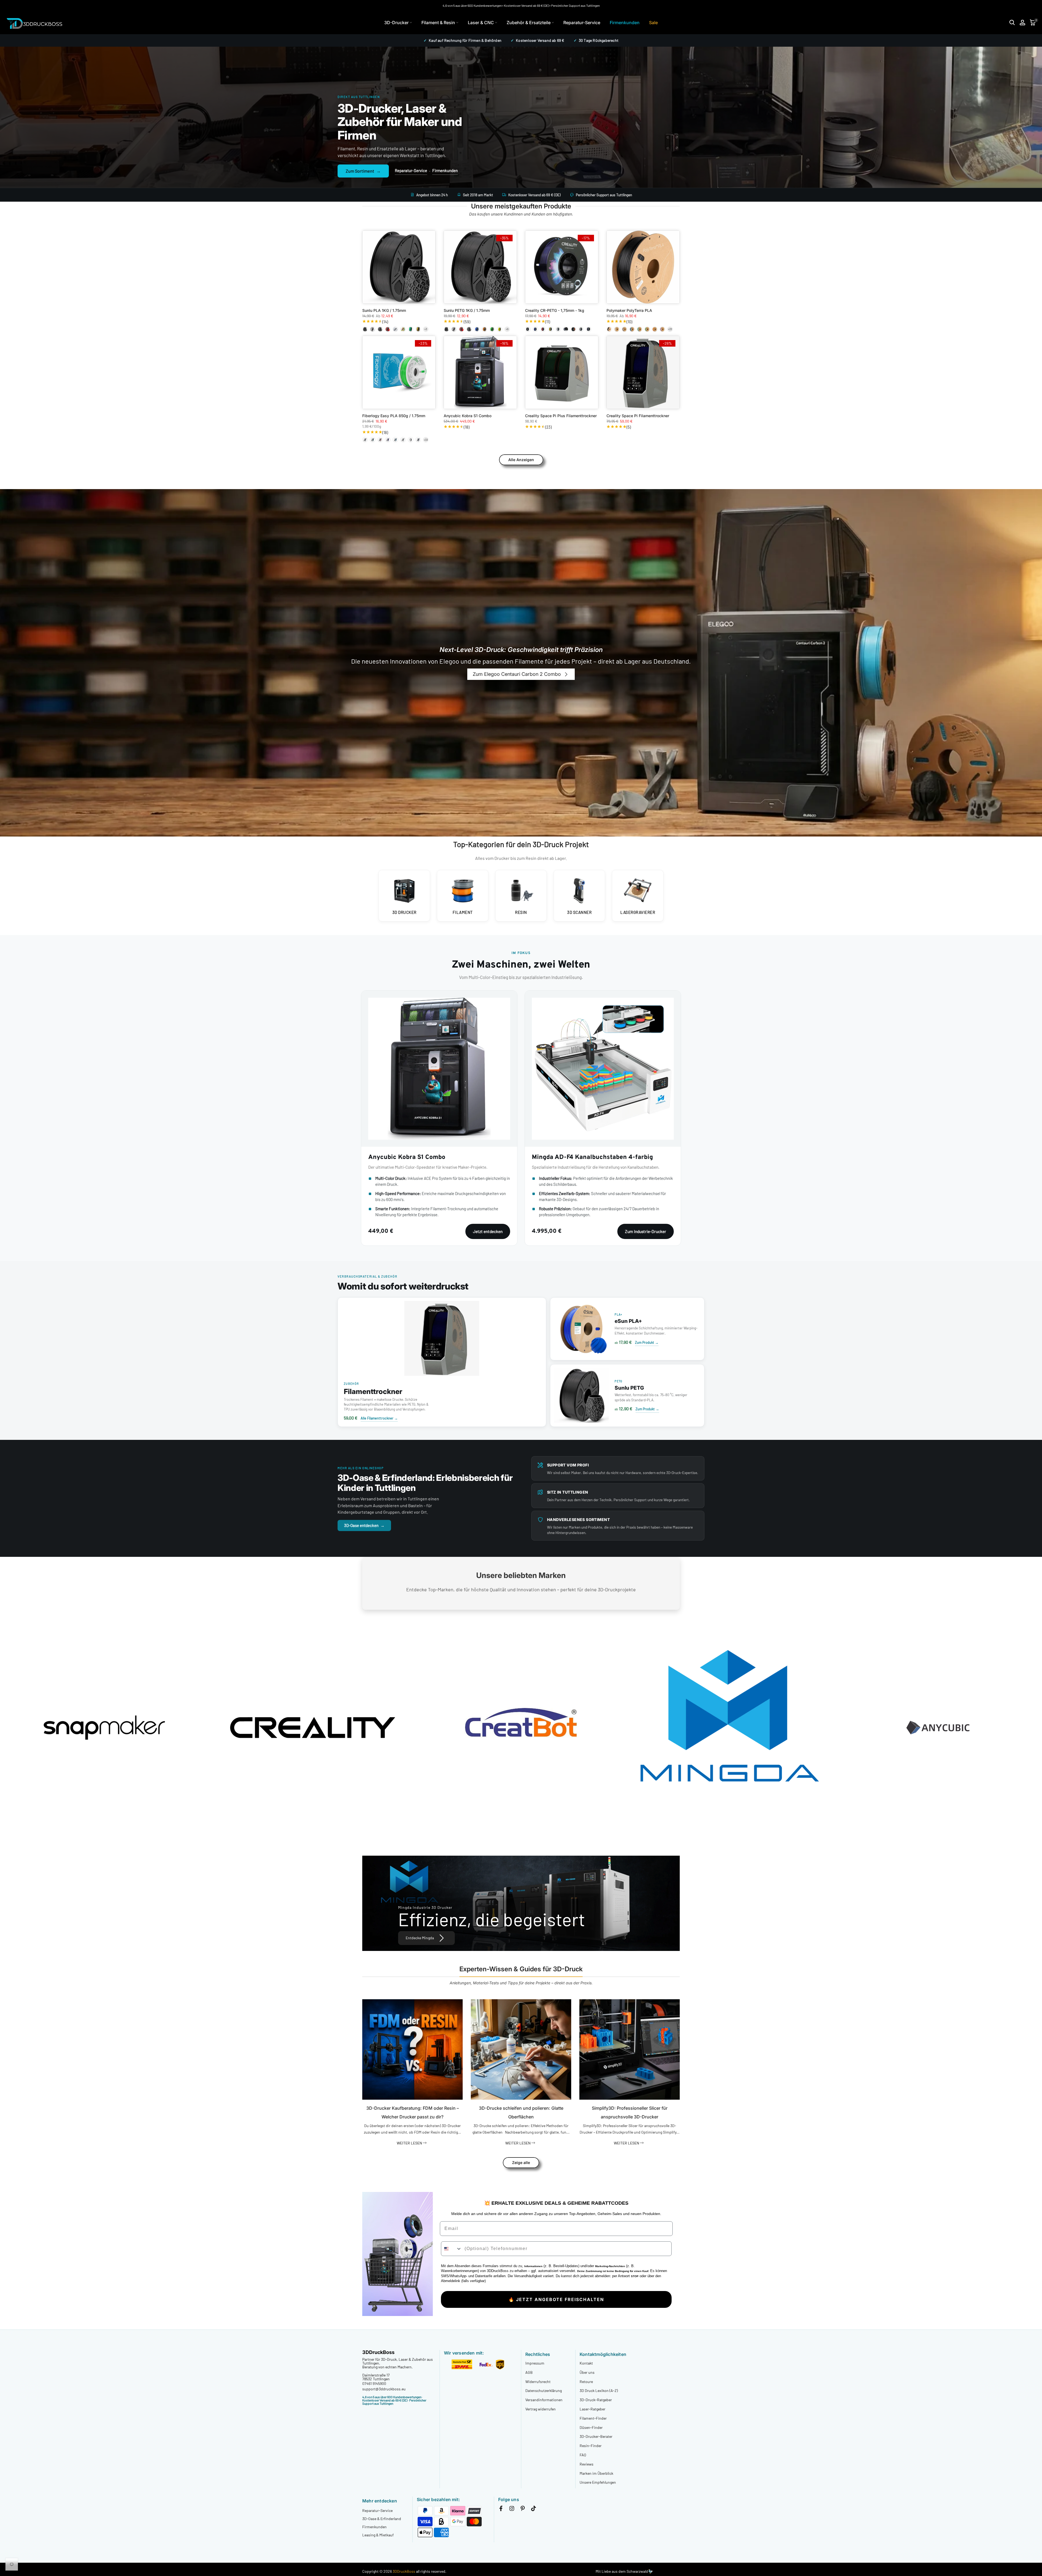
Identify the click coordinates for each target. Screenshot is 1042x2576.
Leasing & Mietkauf (378, 2535)
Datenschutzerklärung (544, 2390)
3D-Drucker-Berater (596, 2436)
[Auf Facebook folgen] (501, 2509)
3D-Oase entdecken (364, 1525)
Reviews (587, 2464)
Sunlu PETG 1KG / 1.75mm (467, 310)
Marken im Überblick (596, 2473)
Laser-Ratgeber (593, 2409)
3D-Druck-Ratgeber (596, 2400)
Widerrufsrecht (538, 2382)
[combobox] (452, 2249)
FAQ (583, 2455)
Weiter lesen (410, 2143)
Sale (653, 23)
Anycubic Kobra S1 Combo (468, 416)
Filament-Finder (593, 2418)
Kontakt (586, 2363)
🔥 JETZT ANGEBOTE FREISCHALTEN (556, 2299)
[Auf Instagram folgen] (512, 2509)
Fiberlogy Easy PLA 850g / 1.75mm (394, 416)
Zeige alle (521, 2162)
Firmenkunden (625, 23)
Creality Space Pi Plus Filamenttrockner (561, 416)
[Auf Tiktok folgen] (533, 2509)
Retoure (586, 2382)
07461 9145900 (374, 2383)
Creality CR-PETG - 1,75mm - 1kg (555, 310)
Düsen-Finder (591, 2427)
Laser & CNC (481, 23)
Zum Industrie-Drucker (646, 1231)
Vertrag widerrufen (541, 2409)
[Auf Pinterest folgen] (523, 2509)
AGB (529, 2372)
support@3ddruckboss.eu (384, 2389)
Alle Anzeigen (521, 460)
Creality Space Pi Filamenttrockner (638, 416)
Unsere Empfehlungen (598, 2482)
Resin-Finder (591, 2446)
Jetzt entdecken (488, 1231)
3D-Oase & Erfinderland (382, 2519)
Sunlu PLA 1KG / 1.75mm (384, 310)
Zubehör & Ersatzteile (529, 23)
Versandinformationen (544, 2400)
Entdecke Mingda (420, 1938)
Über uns (587, 2372)
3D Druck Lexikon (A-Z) (599, 2390)
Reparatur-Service (582, 23)
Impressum (535, 2363)
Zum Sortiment (363, 171)
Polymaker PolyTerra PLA (629, 310)
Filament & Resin (438, 23)
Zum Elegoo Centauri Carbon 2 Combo (517, 674)
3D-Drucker (396, 23)
